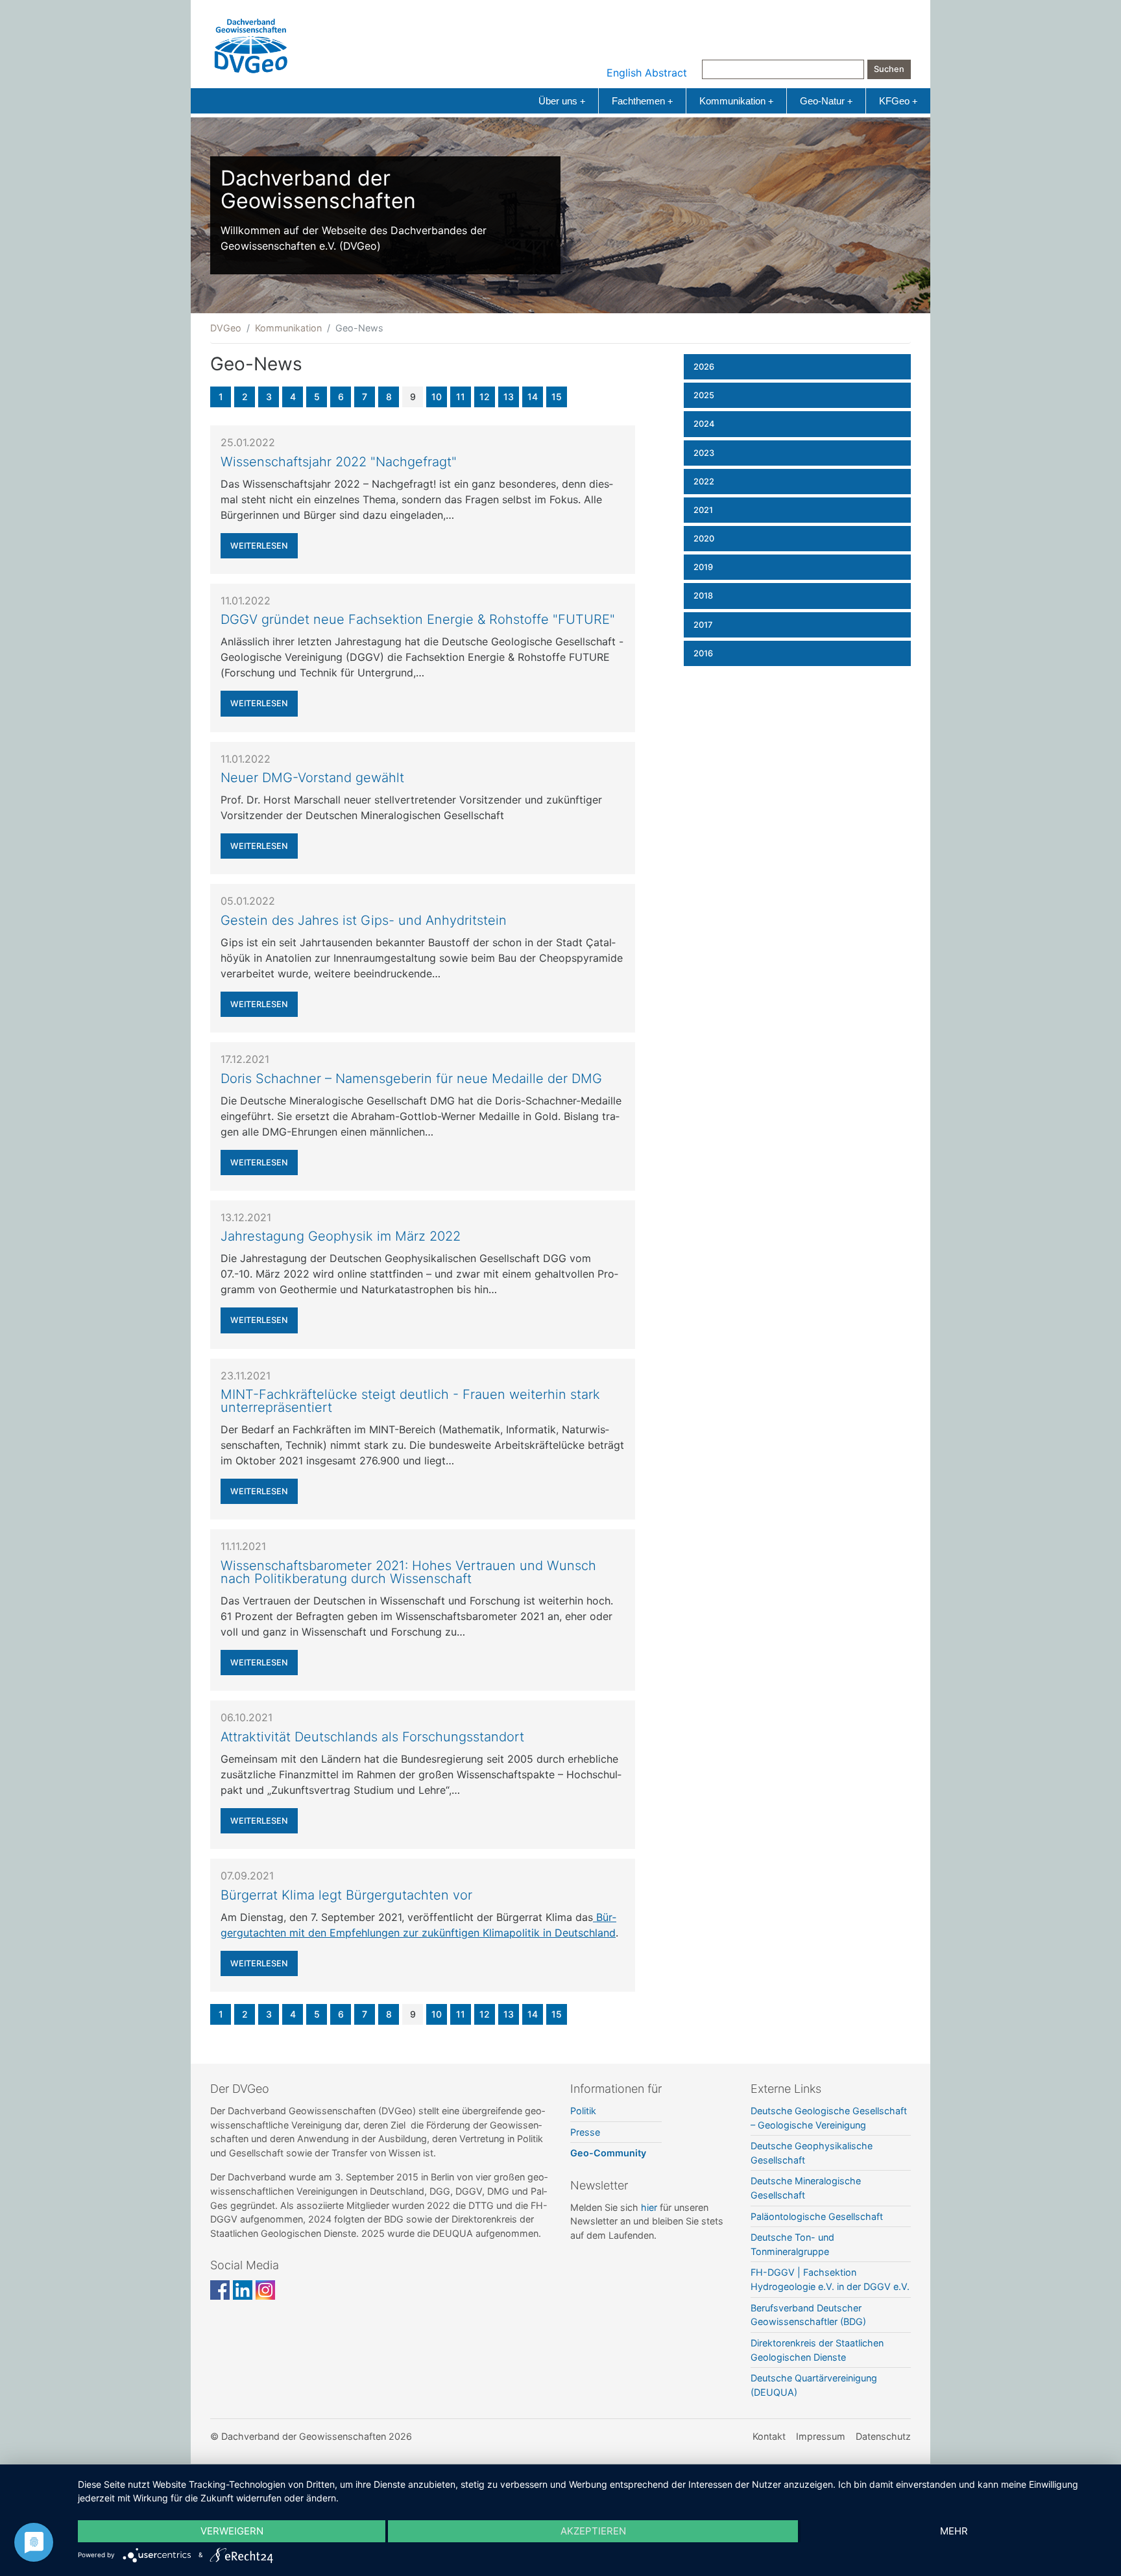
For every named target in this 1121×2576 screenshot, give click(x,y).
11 (461, 397)
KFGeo (898, 101)
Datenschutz (883, 2436)
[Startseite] (251, 43)
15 (557, 397)
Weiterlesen (259, 546)
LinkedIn (243, 2290)
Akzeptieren (593, 2531)
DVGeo (226, 328)
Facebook (220, 2290)
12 (485, 397)
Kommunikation (736, 101)
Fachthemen (642, 101)
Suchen (889, 69)
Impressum (821, 2436)
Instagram (265, 2290)
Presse (585, 2132)
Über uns (562, 101)
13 (509, 397)
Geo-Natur (826, 101)
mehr (954, 2531)
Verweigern (232, 2531)
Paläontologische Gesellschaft (817, 2216)
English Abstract (647, 73)
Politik (583, 2111)
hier (649, 2207)
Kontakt (769, 2436)
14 (533, 397)
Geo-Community (608, 2153)
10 (437, 397)
